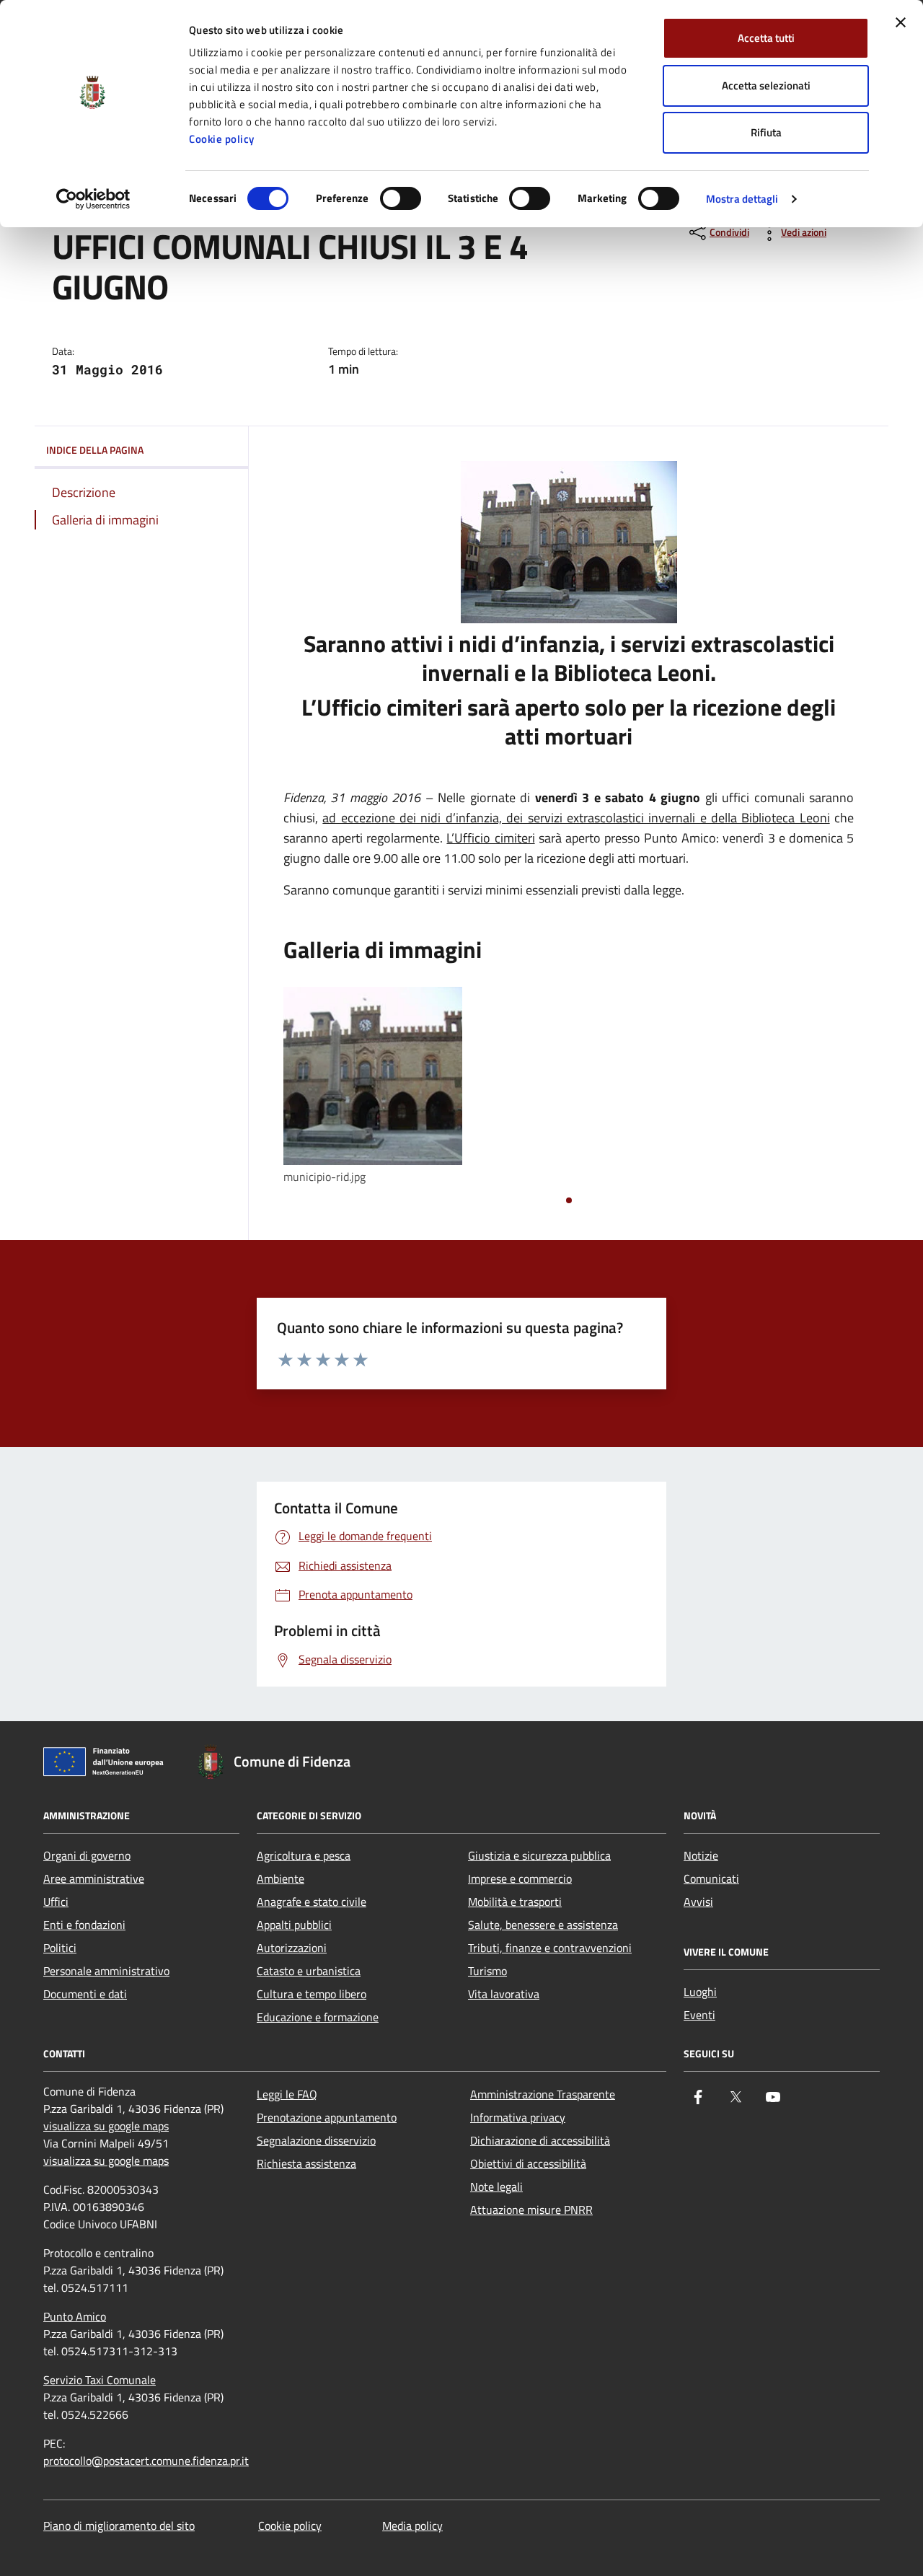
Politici (60, 1948)
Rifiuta (766, 132)
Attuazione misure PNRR (531, 2210)
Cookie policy (222, 139)
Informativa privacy (518, 2117)
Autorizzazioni (292, 1948)
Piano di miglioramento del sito (119, 2526)
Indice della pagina (95, 450)
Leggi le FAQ (287, 2094)
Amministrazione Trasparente (543, 2094)
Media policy (412, 2526)
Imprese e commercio (520, 1878)
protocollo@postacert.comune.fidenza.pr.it (146, 2461)
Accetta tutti (766, 38)
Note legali (496, 2186)
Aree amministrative (94, 1878)
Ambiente (281, 1878)
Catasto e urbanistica (309, 1971)
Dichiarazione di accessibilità (540, 2140)
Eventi (699, 2015)
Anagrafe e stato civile (312, 1902)
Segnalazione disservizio (316, 2140)
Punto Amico (75, 2316)
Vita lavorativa (504, 1994)
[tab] (569, 1200)
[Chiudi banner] (901, 22)
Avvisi (698, 1902)
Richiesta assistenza (306, 2163)
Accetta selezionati (766, 85)
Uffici (56, 1902)
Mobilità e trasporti (515, 1902)
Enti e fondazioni (84, 1925)
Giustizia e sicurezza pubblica (539, 1855)
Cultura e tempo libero (312, 1994)
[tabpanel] (373, 1087)
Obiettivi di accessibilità (528, 2163)
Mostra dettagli (742, 199)
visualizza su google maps (106, 2126)
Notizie (701, 1855)
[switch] (401, 198)
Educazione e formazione (318, 2017)
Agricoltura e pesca (304, 1855)
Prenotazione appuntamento (327, 2117)
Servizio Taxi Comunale (100, 2380)
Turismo (487, 1971)
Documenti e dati (85, 1994)
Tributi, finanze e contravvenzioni (550, 1948)
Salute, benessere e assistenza (543, 1925)
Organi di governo (87, 1855)
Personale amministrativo (106, 1971)
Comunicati (711, 1878)
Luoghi (700, 1992)
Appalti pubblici (294, 1925)
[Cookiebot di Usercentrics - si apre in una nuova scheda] (93, 199)
